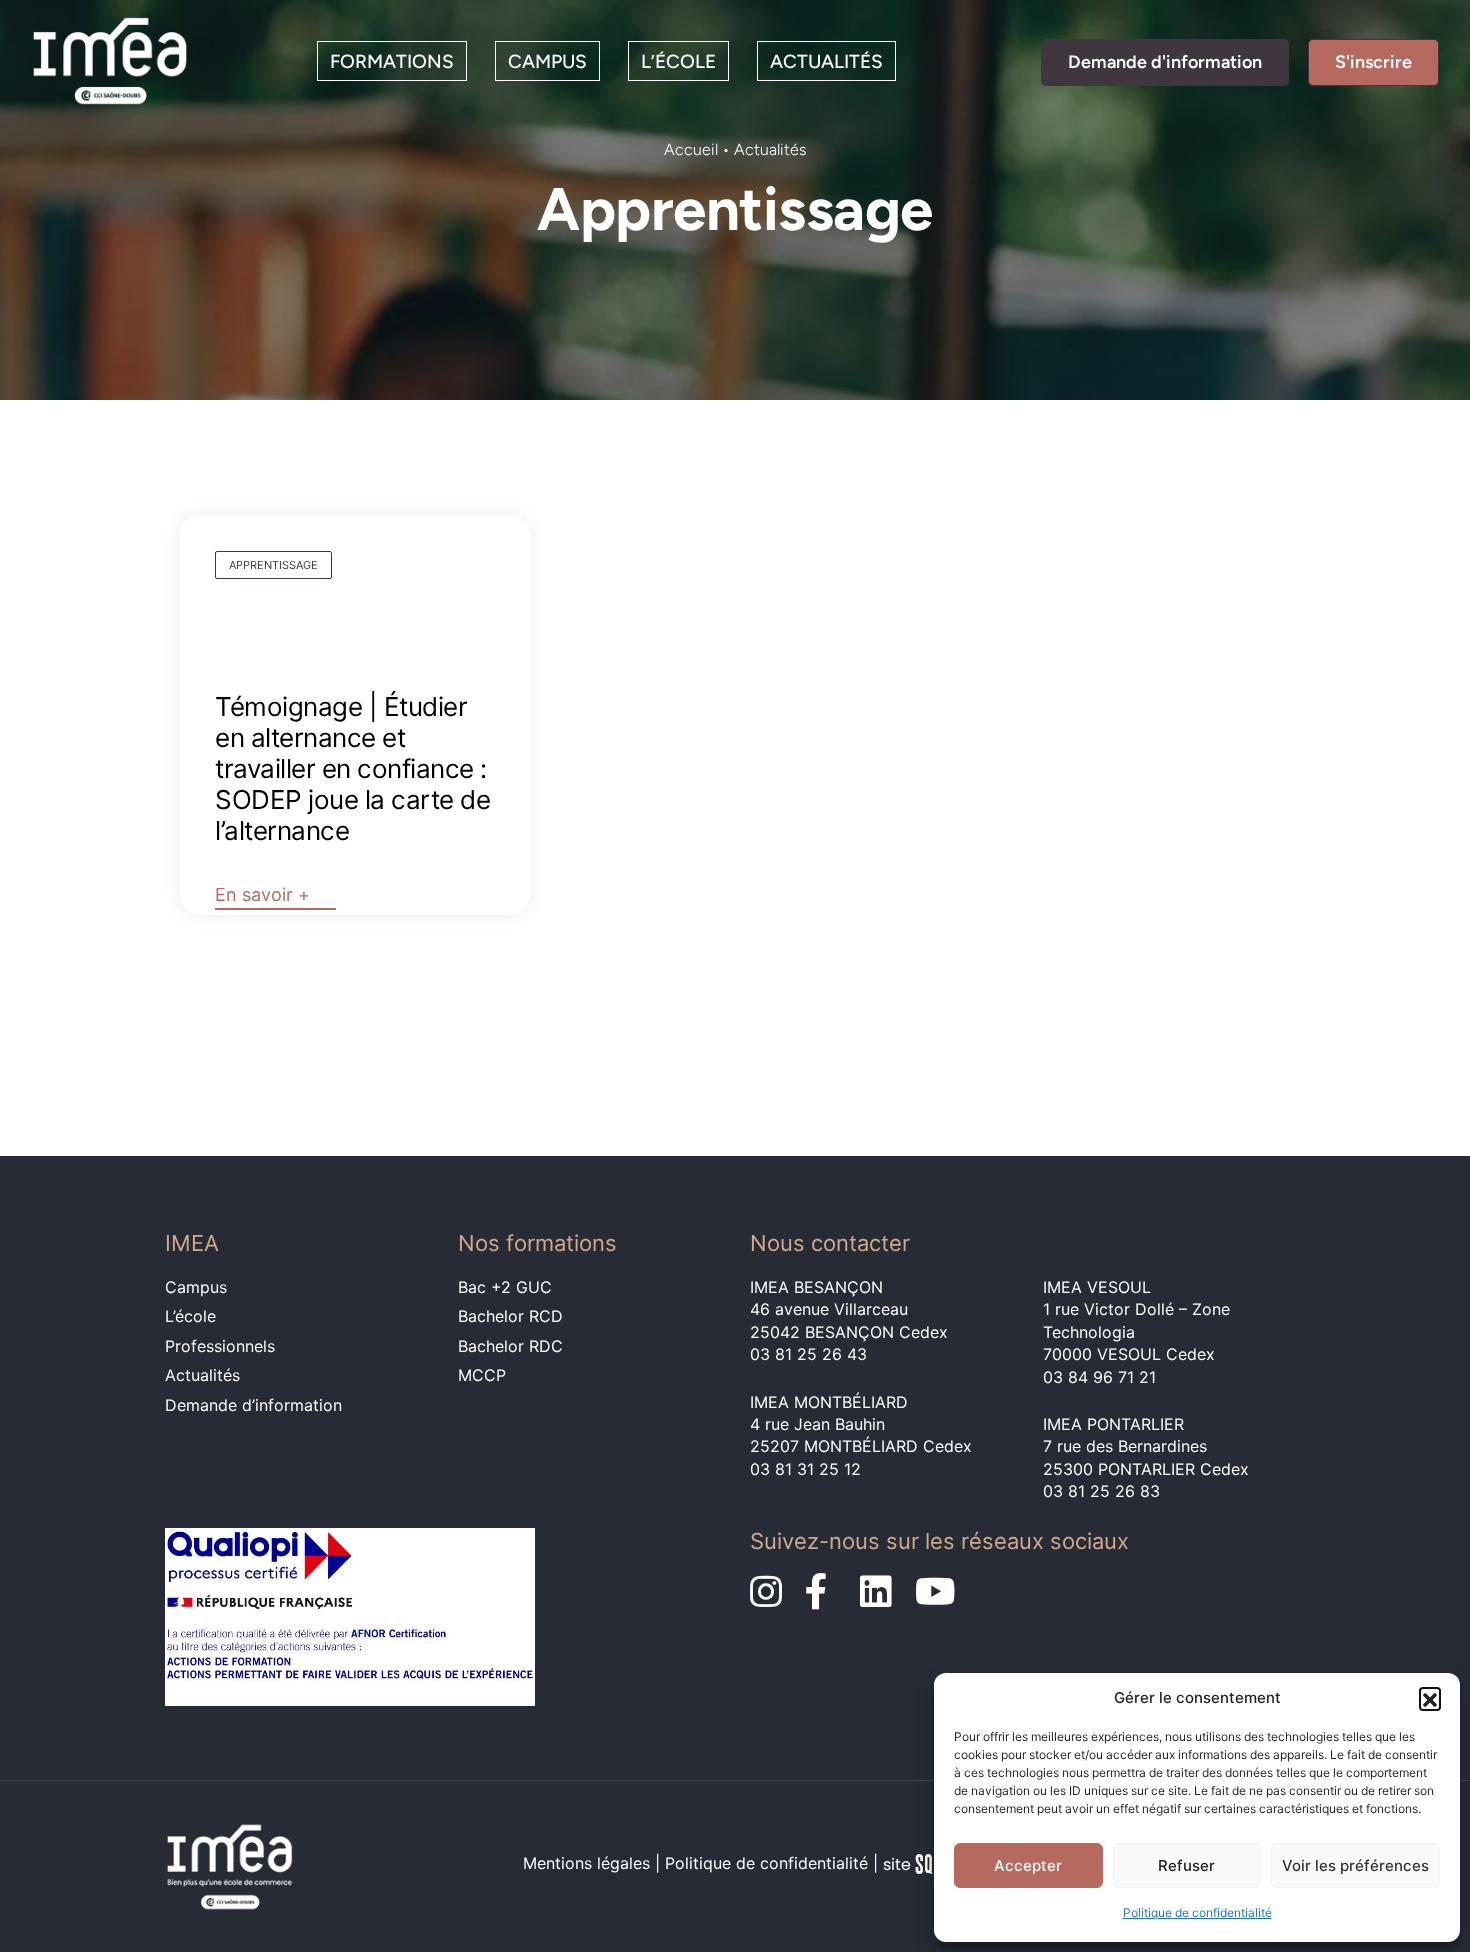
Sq (915, 1867)
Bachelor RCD (510, 1316)
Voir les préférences (1355, 1865)
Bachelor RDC (510, 1346)
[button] (1430, 1698)
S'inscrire (1373, 62)
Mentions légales (586, 1863)
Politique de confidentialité (1197, 1912)
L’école (678, 61)
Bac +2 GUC (505, 1287)
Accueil (691, 149)
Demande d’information (253, 1405)
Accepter (1028, 1865)
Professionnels (220, 1346)
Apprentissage (273, 565)
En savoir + (262, 894)
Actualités (826, 61)
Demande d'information (1165, 62)
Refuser (1186, 1865)
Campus (547, 61)
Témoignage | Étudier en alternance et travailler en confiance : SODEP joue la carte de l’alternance (352, 769)
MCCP (482, 1375)
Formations (392, 61)
